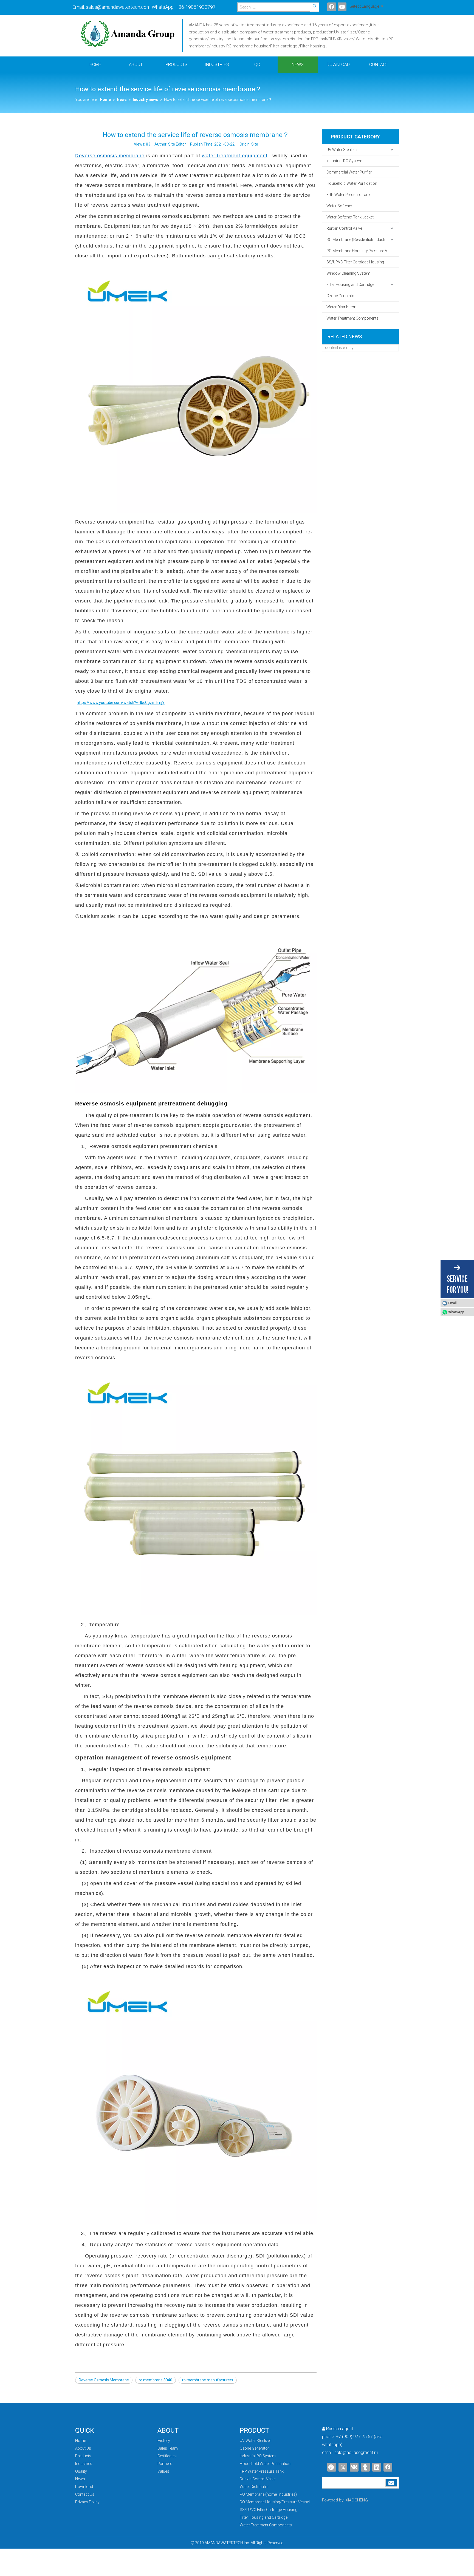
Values (163, 2471)
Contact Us (85, 2494)
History (164, 2441)
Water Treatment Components (352, 318)
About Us (83, 2448)
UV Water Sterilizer (342, 150)
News (80, 2479)
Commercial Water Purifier (349, 172)
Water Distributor (341, 307)
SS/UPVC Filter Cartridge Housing (355, 262)
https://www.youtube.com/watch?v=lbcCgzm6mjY (121, 703)
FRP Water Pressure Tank (348, 195)
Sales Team (168, 2448)
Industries (84, 2464)
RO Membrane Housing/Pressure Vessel (361, 251)
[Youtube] (342, 7)
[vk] (354, 2467)
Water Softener (339, 206)
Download (84, 2487)
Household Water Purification (352, 183)
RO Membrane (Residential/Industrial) (359, 240)
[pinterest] (332, 2467)
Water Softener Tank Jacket (350, 217)
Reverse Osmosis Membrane (104, 2380)
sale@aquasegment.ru (356, 2453)
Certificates (167, 2456)
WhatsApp (456, 1312)
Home (81, 2441)
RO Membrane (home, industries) (268, 2494)
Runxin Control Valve (344, 228)
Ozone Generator (341, 296)
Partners (165, 2464)
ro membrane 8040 (156, 2380)
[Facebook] (332, 7)
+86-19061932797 (196, 7)
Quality (81, 2471)
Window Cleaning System (348, 273)
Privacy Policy (87, 2502)
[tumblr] (365, 2467)
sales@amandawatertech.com (118, 7)
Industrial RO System (344, 161)
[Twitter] (343, 2467)
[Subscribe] (391, 2483)
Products (83, 2456)
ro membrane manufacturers (208, 2380)
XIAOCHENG (357, 2500)
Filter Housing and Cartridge (350, 285)
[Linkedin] (377, 2467)
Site (255, 144)
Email (452, 1303)
